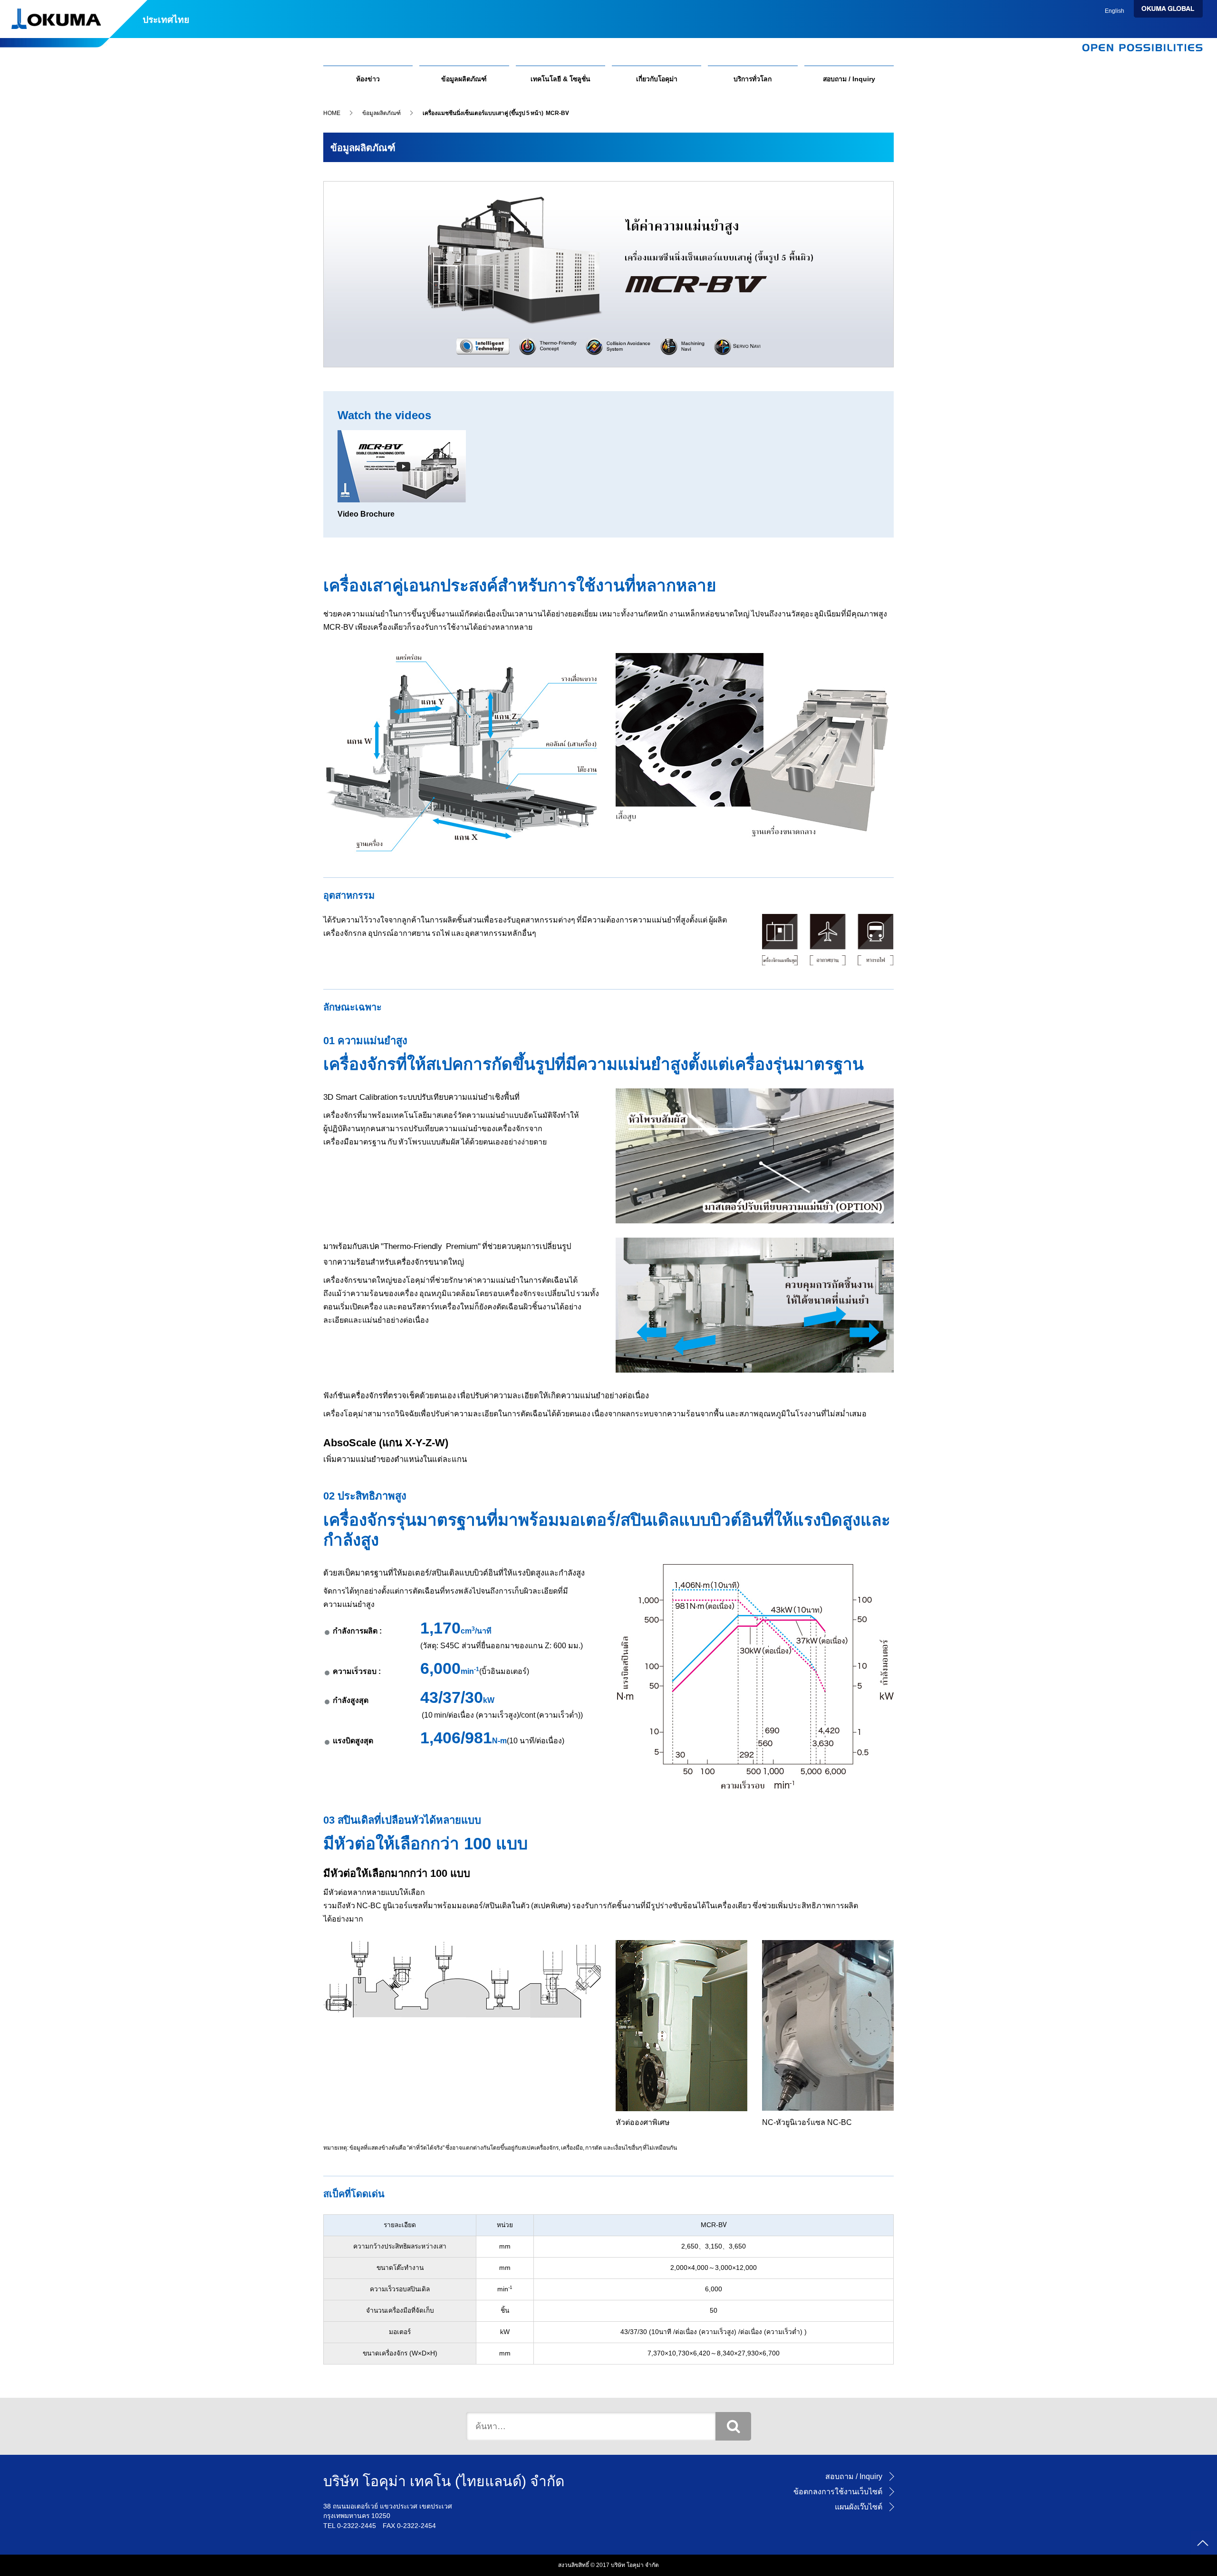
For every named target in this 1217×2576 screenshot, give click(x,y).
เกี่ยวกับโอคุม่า (657, 79)
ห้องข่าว (368, 79)
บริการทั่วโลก (753, 79)
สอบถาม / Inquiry (849, 79)
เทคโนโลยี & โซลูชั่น (560, 79)
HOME (332, 113)
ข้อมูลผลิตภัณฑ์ (464, 79)
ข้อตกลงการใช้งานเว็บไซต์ (838, 2492)
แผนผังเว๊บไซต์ (859, 2507)
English (1115, 11)
